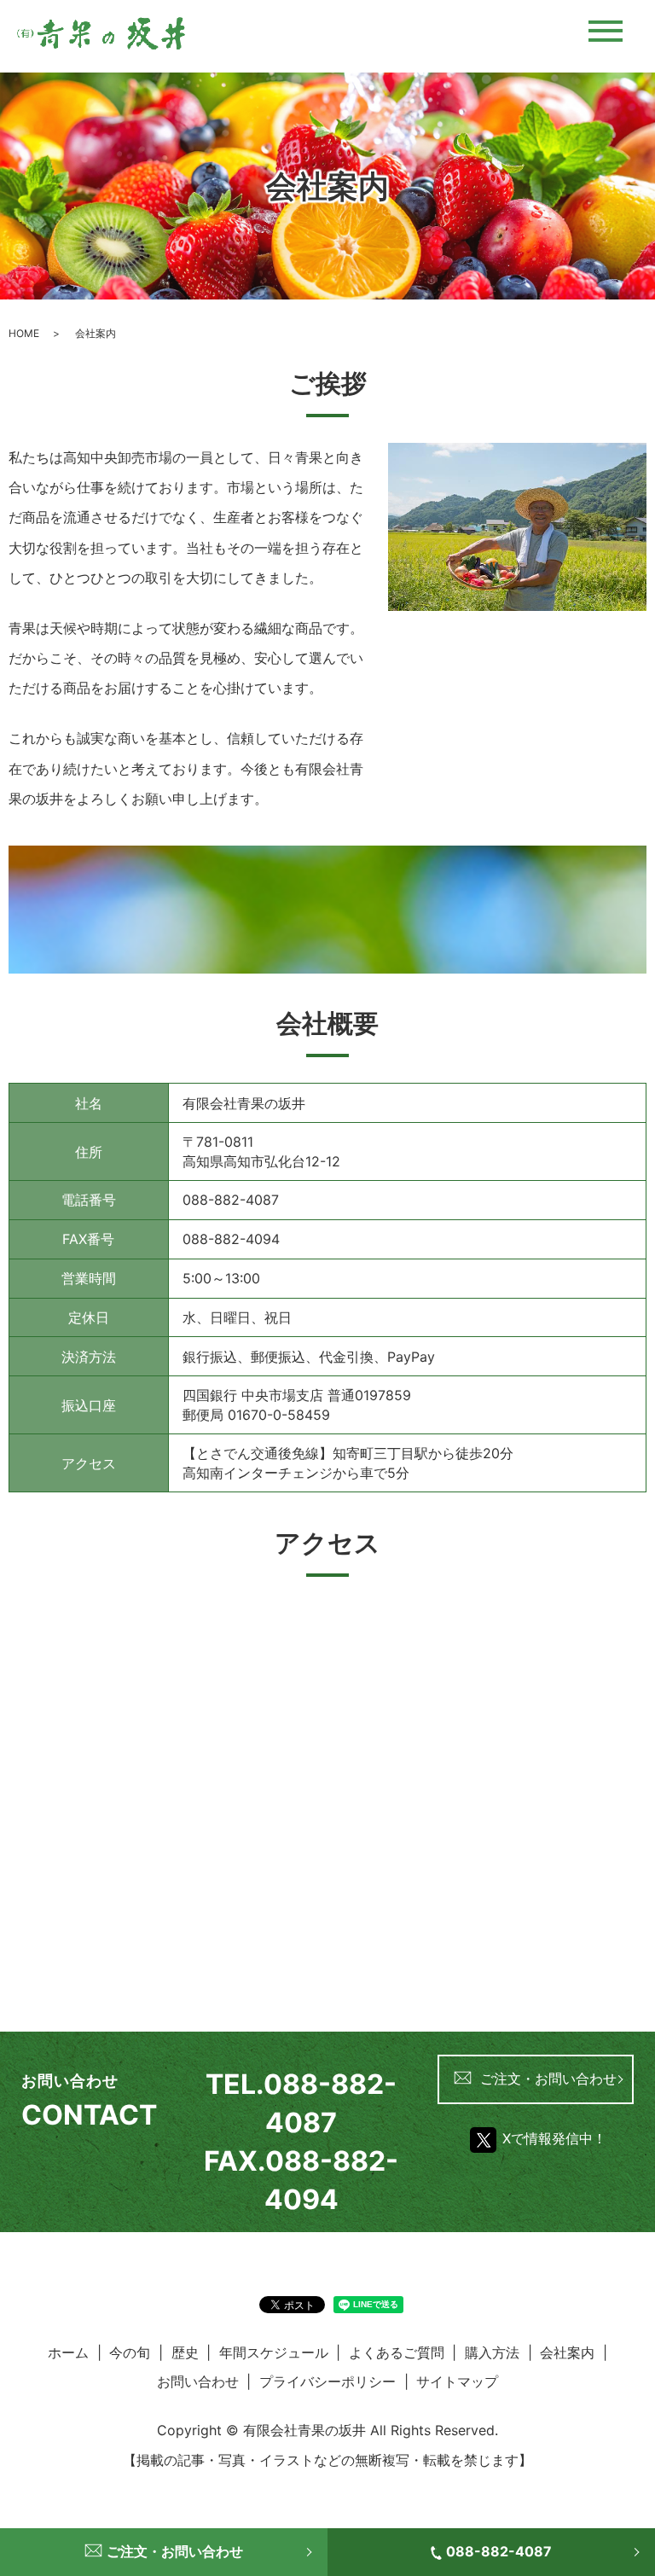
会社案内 (567, 2352)
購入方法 (492, 2352)
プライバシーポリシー (327, 2381)
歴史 (185, 2352)
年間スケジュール (274, 2352)
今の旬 (130, 2352)
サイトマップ (457, 2381)
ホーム (68, 2352)
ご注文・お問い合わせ (548, 2079)
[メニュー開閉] (606, 31)
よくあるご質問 (397, 2352)
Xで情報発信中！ (554, 2138)
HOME (24, 333)
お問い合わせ (198, 2381)
